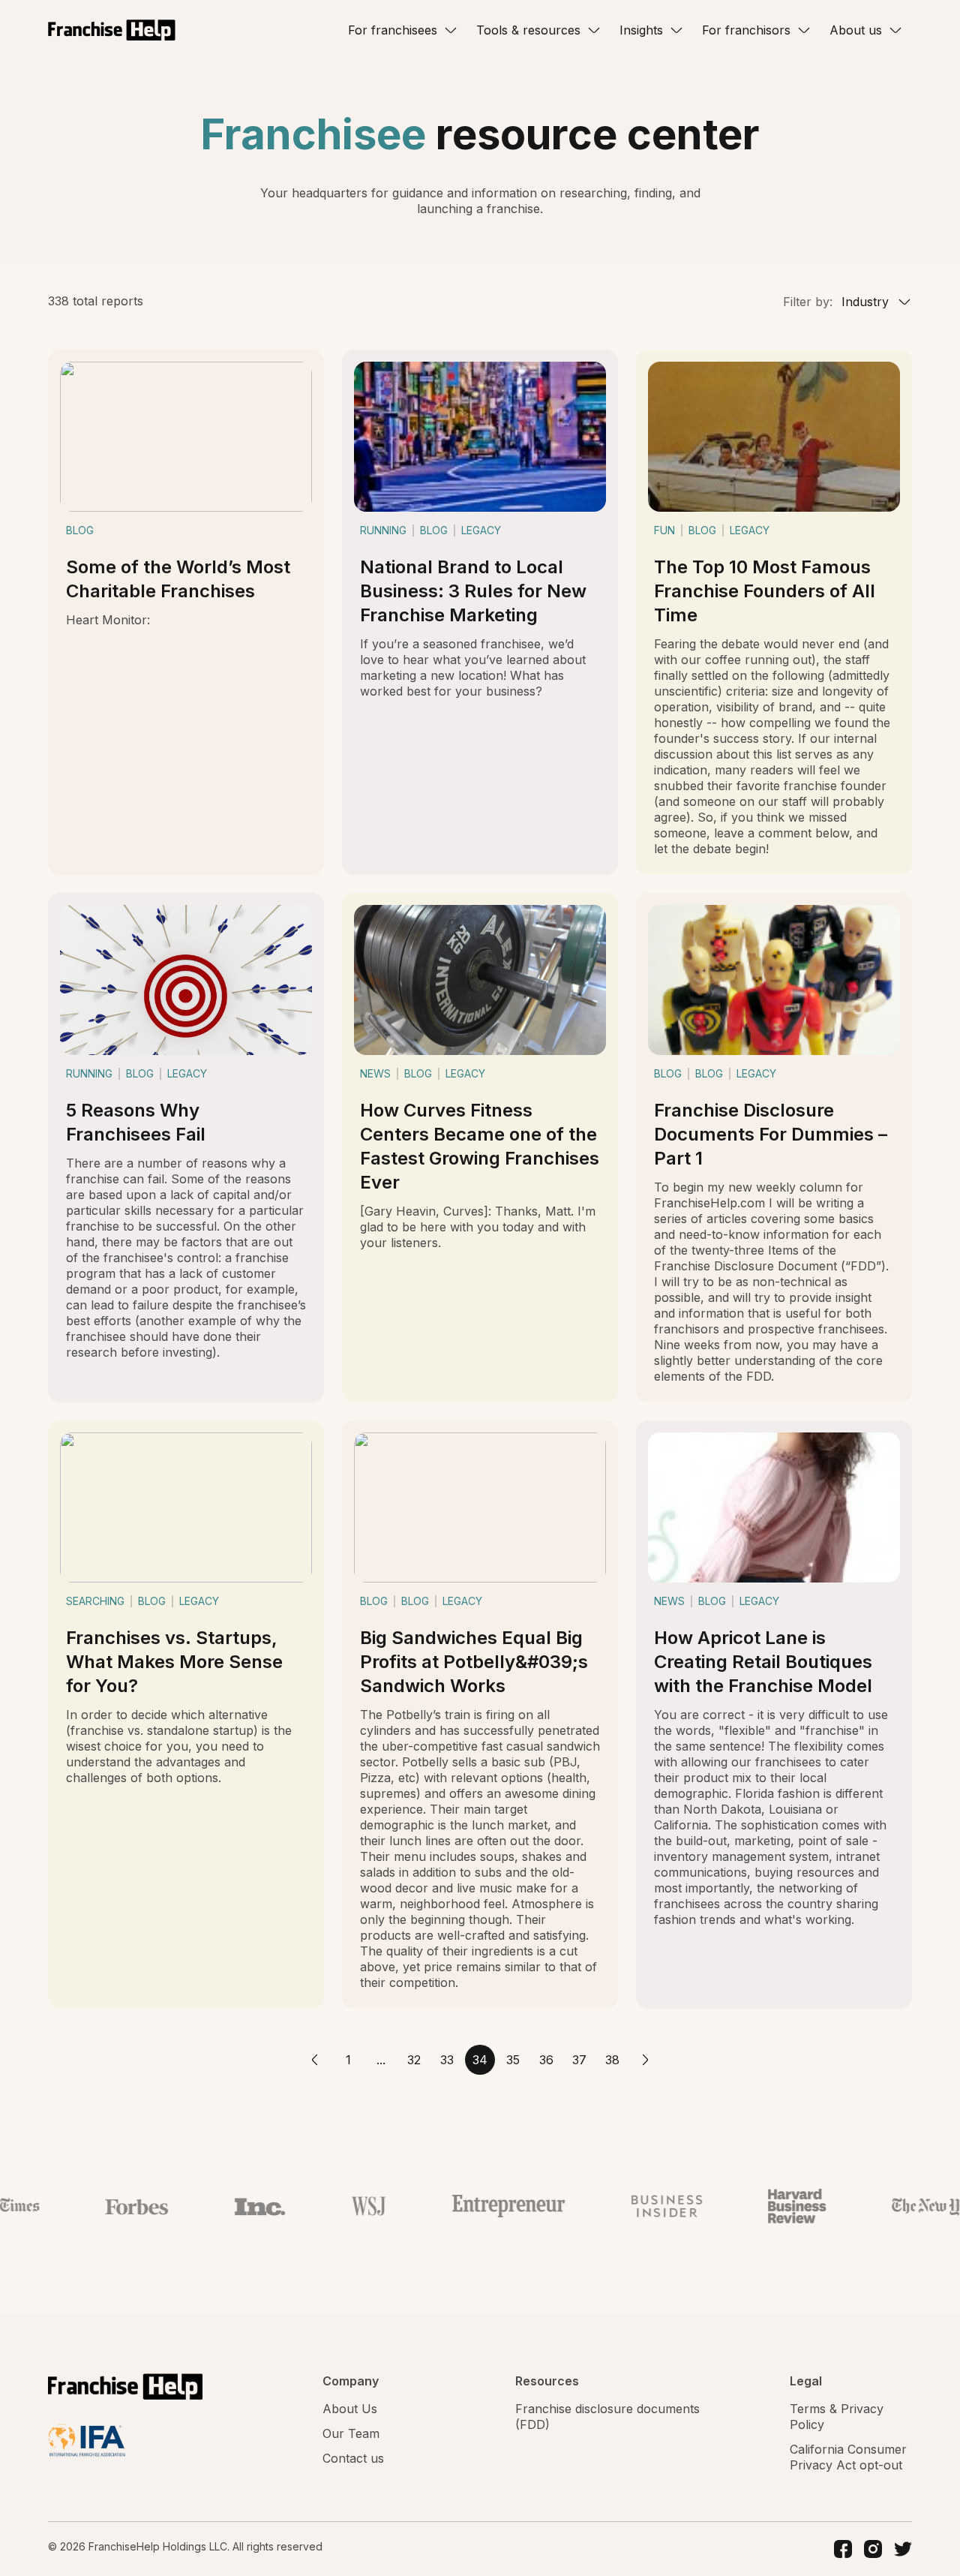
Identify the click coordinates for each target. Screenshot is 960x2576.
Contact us (353, 2458)
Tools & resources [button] (528, 30)
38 (612, 2060)
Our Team (351, 2433)
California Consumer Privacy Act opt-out (848, 2457)
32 (414, 2060)
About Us (350, 2409)
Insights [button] (641, 30)
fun (664, 530)
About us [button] (856, 30)
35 (513, 2060)
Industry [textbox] (865, 302)
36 (546, 2060)
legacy (481, 530)
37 (579, 2060)
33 (447, 2060)
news (375, 1073)
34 (480, 2060)
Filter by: (808, 302)
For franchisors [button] (746, 30)
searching (95, 1601)
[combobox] (874, 302)
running (383, 530)
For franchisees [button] (393, 30)
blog (80, 530)
